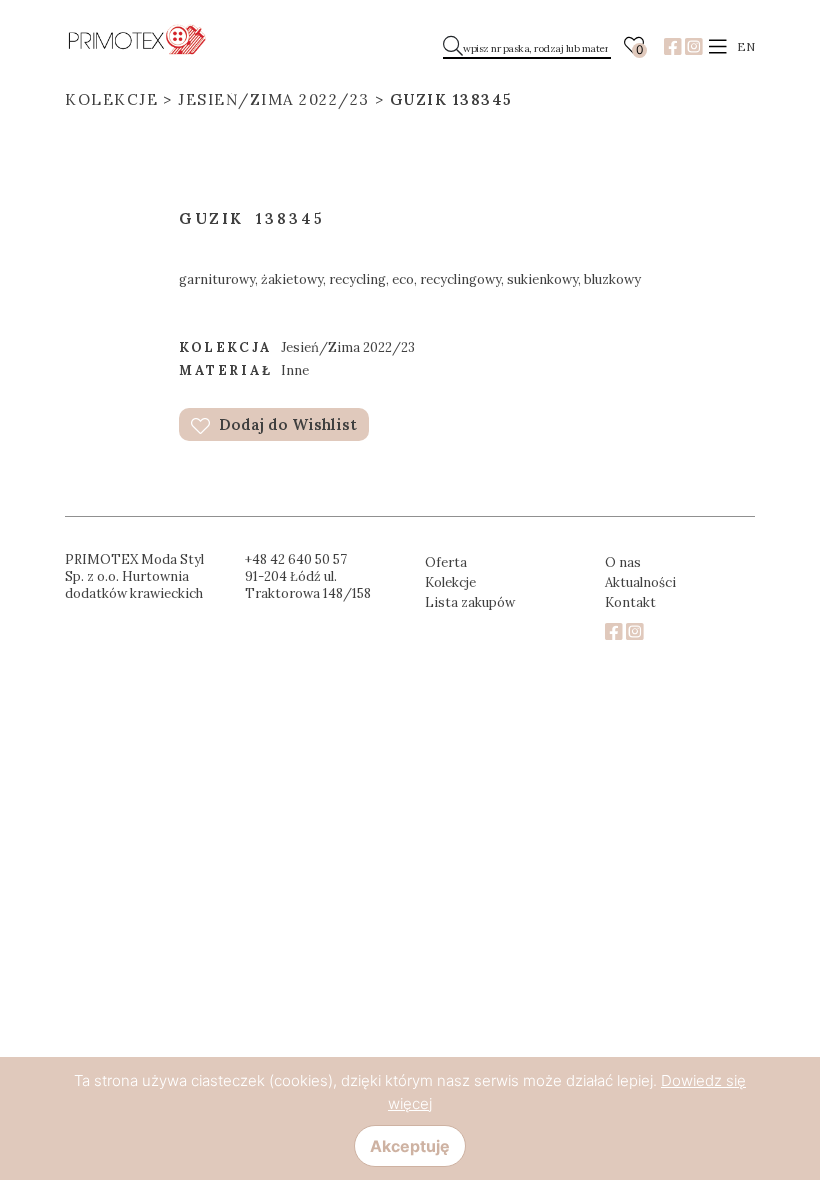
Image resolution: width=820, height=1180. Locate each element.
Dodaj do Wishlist (286, 424)
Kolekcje (111, 99)
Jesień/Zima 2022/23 (274, 99)
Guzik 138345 (451, 99)
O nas (623, 562)
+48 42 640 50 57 (296, 559)
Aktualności (640, 582)
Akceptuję (410, 1146)
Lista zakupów (470, 602)
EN (746, 46)
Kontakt (630, 602)
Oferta (446, 562)
